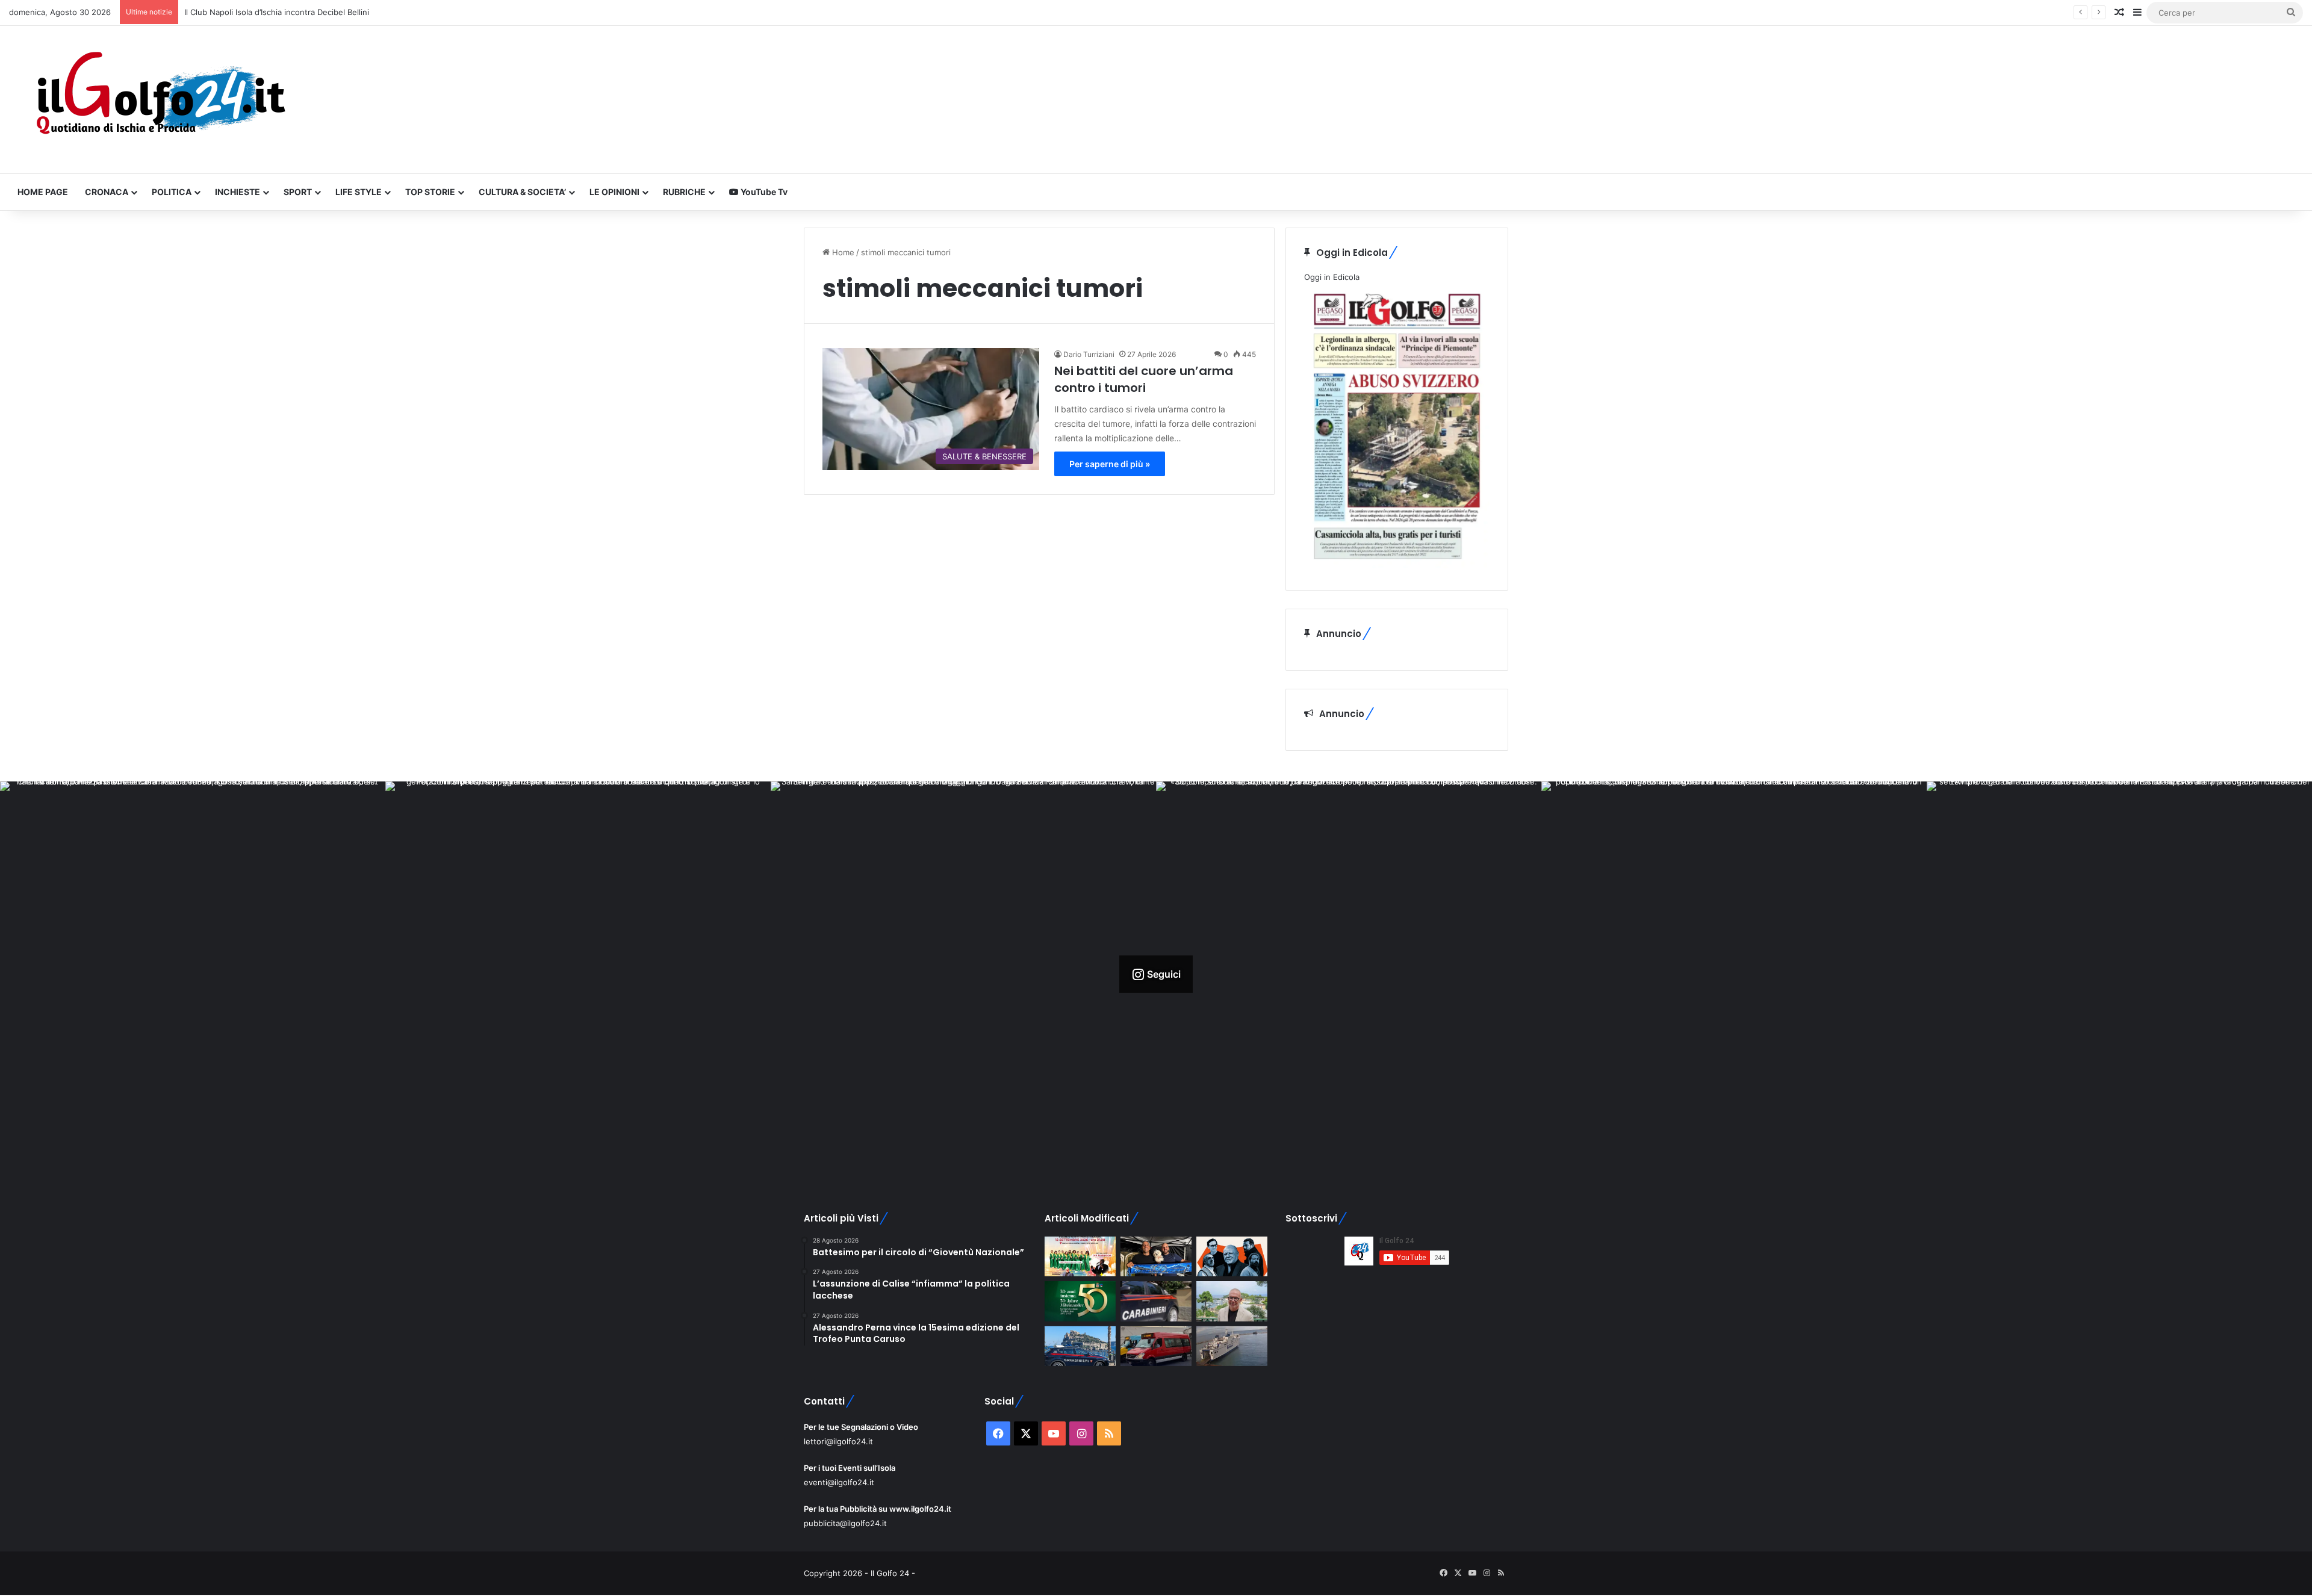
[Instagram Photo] (193, 974)
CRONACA (107, 192)
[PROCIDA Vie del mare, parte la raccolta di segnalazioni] (1232, 1346)
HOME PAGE (43, 192)
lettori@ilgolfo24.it (838, 1441)
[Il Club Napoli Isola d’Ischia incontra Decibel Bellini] (1156, 1257)
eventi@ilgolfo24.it (839, 1482)
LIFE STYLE (359, 192)
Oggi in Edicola (1332, 277)
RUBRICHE (684, 192)
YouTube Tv (763, 192)
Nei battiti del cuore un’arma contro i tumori (1144, 379)
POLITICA (172, 192)
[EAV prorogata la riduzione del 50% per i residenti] (1156, 1346)
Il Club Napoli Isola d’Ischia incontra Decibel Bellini (277, 12)
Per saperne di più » (1110, 464)
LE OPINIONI (614, 192)
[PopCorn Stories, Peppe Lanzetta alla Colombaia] (1232, 1257)
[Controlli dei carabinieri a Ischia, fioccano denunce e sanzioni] (1080, 1346)
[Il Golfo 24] (160, 100)
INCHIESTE (238, 192)
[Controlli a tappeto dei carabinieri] (1156, 1301)
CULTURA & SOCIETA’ (522, 192)
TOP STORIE (430, 192)
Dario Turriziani (1089, 354)
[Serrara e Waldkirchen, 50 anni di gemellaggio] (1080, 1301)
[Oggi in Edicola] (1397, 565)
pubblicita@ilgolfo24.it (845, 1523)
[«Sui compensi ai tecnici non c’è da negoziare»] (1232, 1301)
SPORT (298, 192)
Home (842, 252)
